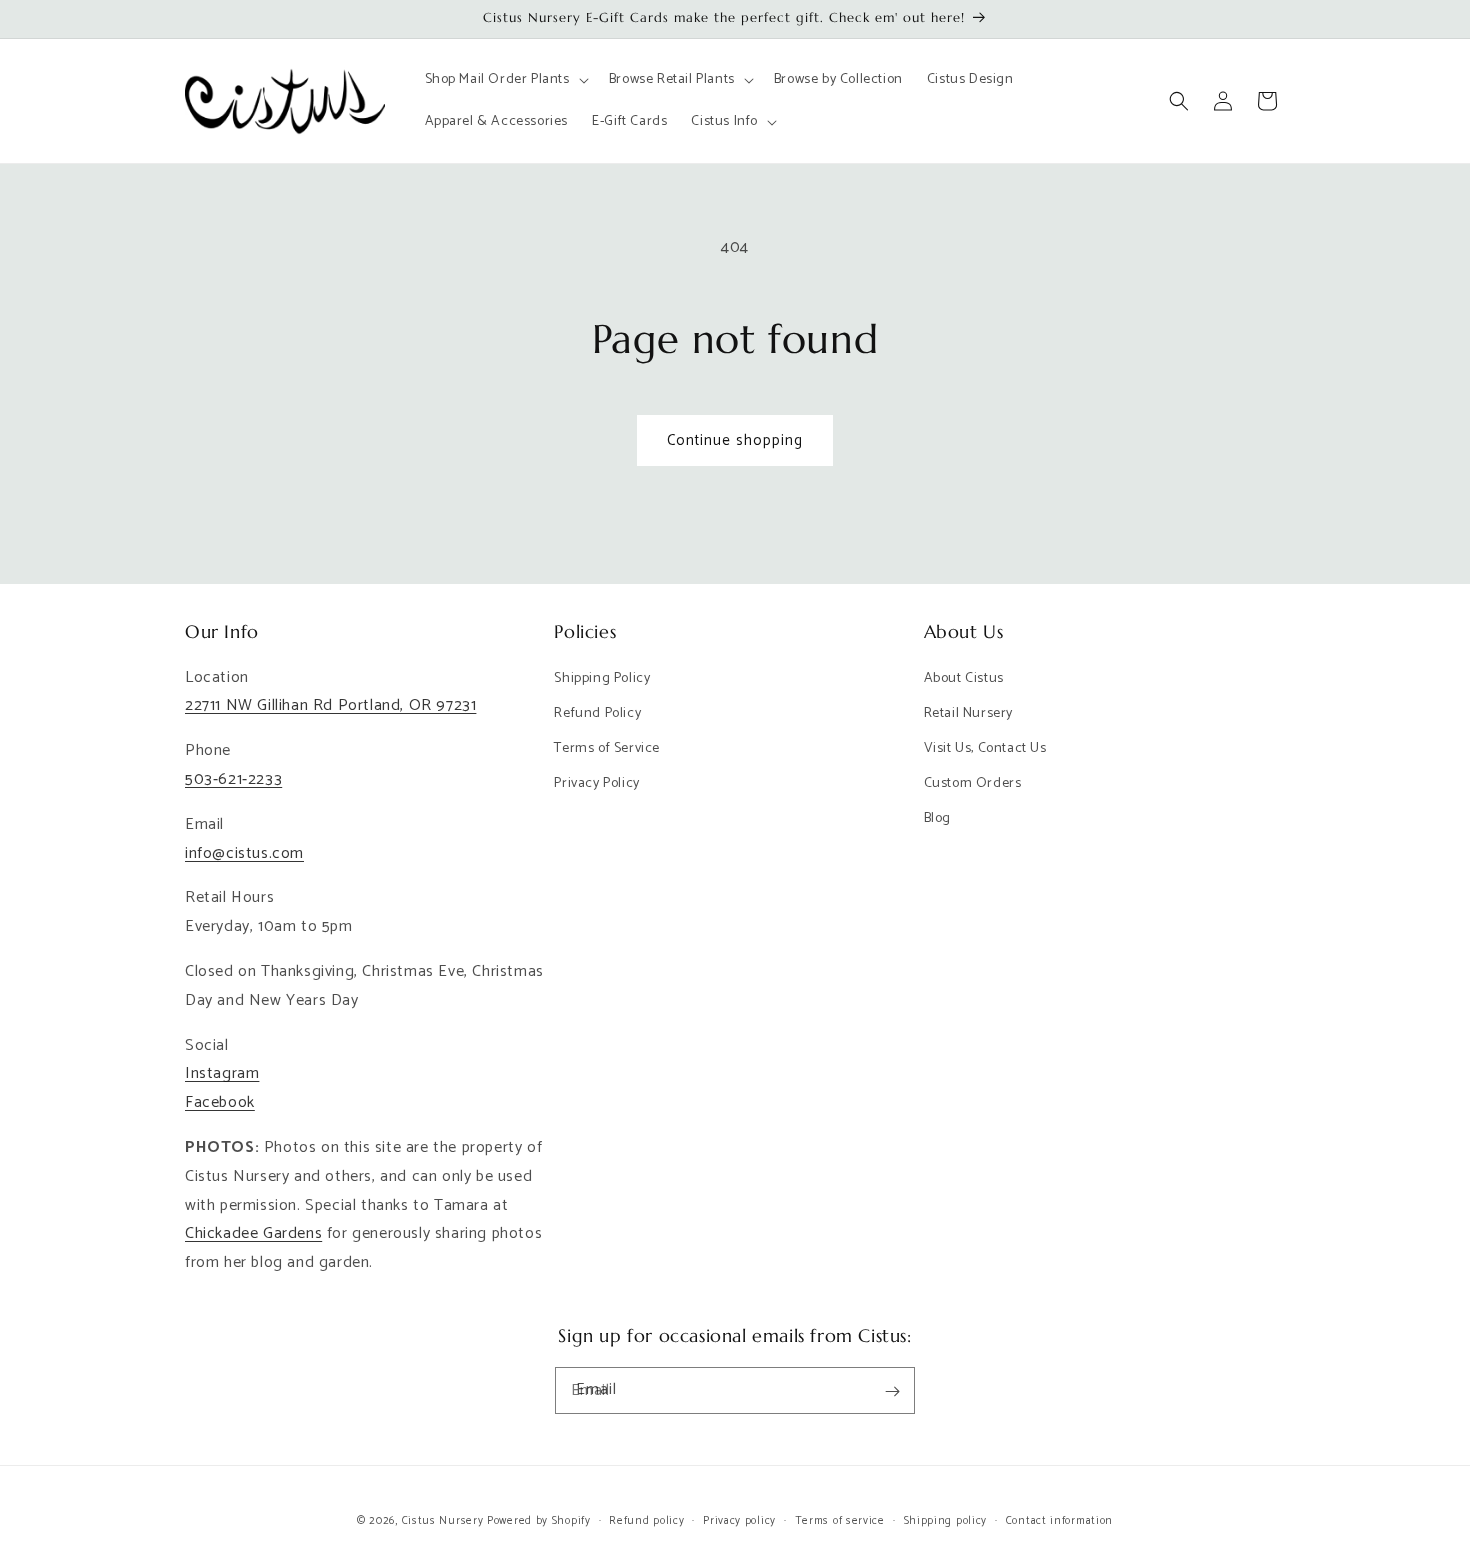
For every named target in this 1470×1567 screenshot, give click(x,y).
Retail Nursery (968, 713)
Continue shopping (735, 440)
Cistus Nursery (443, 1521)
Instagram (222, 1074)
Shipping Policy (602, 678)
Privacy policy (739, 1520)
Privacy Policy (596, 783)
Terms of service (840, 1520)
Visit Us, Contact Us (985, 748)
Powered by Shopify (539, 1521)
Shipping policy (946, 1520)
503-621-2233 (233, 779)
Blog (937, 819)
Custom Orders (973, 783)
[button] (505, 80)
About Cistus (964, 678)
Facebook (220, 1102)
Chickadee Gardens (253, 1234)
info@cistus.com (244, 853)
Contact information (1059, 1520)
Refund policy (646, 1520)
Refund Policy (597, 713)
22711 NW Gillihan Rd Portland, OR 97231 (330, 706)
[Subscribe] (892, 1391)
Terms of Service (607, 748)
